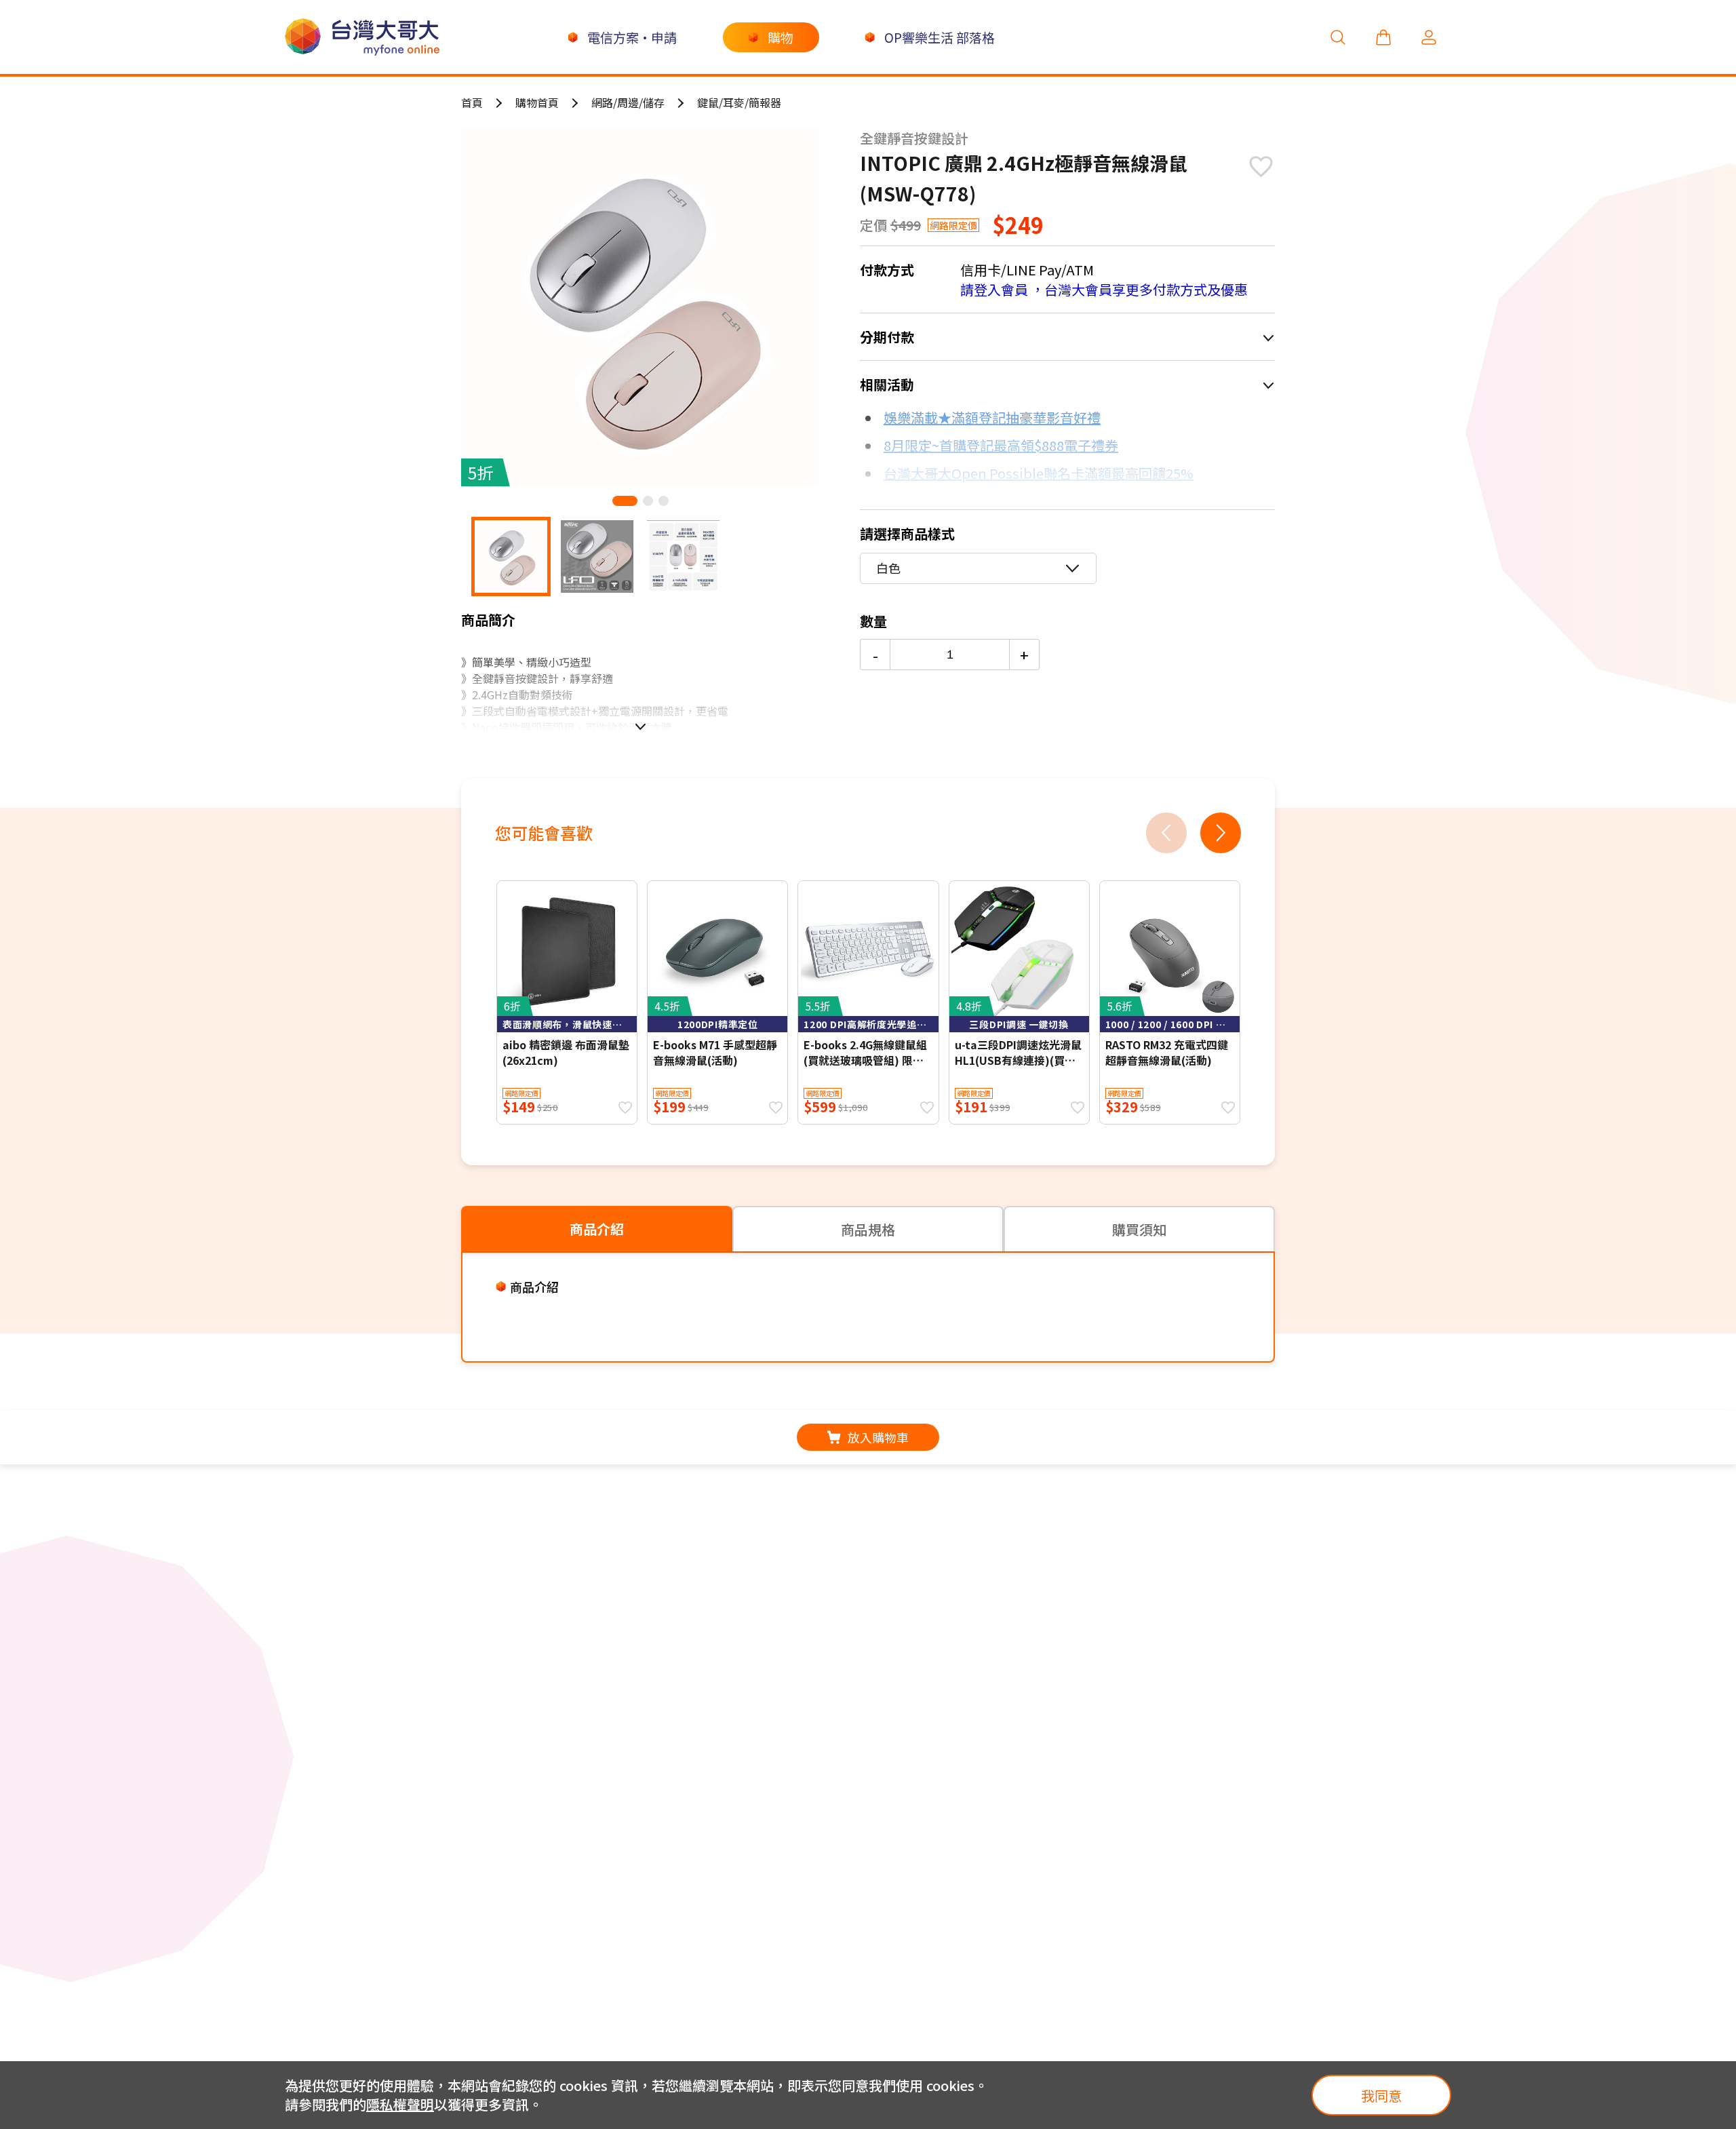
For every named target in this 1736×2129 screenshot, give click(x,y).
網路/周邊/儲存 (628, 102)
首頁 (472, 102)
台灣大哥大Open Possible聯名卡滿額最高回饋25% (1039, 473)
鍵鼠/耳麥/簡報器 (739, 102)
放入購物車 (878, 1437)
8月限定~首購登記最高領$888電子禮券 (1001, 445)
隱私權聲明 (400, 2104)
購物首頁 (537, 102)
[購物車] (1383, 37)
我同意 (1381, 2095)
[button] (625, 501)
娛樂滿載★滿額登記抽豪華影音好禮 (992, 417)
